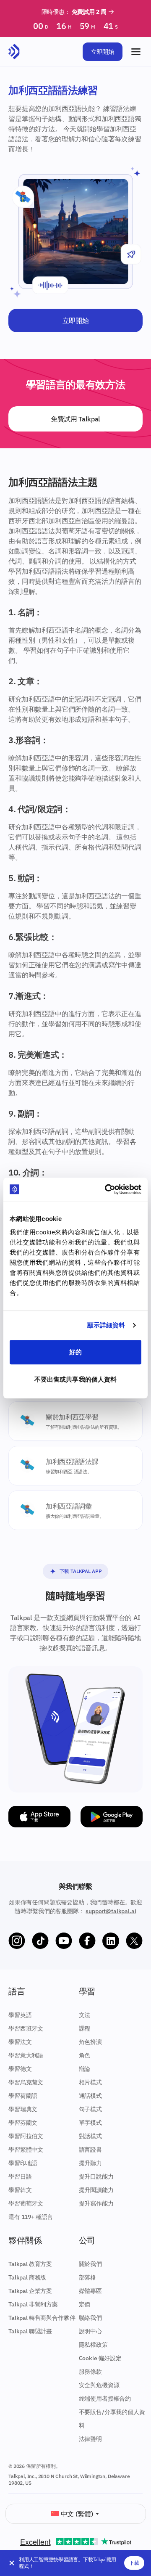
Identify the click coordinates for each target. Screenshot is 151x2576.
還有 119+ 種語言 (31, 2217)
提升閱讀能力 (96, 2190)
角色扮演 (90, 2042)
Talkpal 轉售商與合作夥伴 (42, 2318)
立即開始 (103, 52)
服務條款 (90, 2372)
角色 (85, 2055)
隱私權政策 (93, 2345)
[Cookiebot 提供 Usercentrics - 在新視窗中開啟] (107, 1189)
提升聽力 (90, 2163)
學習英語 (20, 2015)
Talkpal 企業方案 (30, 2291)
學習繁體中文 (26, 2150)
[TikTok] (40, 1941)
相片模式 (90, 2082)
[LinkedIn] (111, 1941)
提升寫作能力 (96, 2203)
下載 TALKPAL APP (81, 1571)
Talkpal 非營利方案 (33, 2304)
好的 (75, 1352)
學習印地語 (23, 2163)
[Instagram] (17, 1941)
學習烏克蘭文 (26, 2082)
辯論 (85, 2069)
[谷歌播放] (112, 1817)
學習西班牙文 (26, 2028)
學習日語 (20, 2176)
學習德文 (20, 2069)
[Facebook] (87, 1941)
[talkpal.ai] (14, 52)
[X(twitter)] (134, 1941)
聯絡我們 (90, 2318)
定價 (85, 2304)
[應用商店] (39, 1817)
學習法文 (20, 2042)
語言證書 (90, 2150)
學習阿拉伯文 (26, 2136)
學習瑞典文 (23, 2109)
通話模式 (90, 2096)
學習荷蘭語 (23, 2096)
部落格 (88, 2277)
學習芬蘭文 (23, 2123)
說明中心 (90, 2331)
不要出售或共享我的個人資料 (75, 1379)
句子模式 (90, 2109)
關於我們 (90, 2264)
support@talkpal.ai (111, 1911)
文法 (85, 2015)
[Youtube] (64, 1941)
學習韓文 (20, 2190)
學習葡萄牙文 (26, 2203)
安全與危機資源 (99, 2385)
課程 (85, 2028)
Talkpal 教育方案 (30, 2264)
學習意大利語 (26, 2055)
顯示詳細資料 (106, 1325)
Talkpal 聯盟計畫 (30, 2331)
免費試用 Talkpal (75, 419)
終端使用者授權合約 (105, 2399)
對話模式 (90, 2136)
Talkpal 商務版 (27, 2277)
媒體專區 (90, 2291)
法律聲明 (90, 2439)
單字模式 (90, 2123)
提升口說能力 (96, 2176)
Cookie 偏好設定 (100, 2358)
